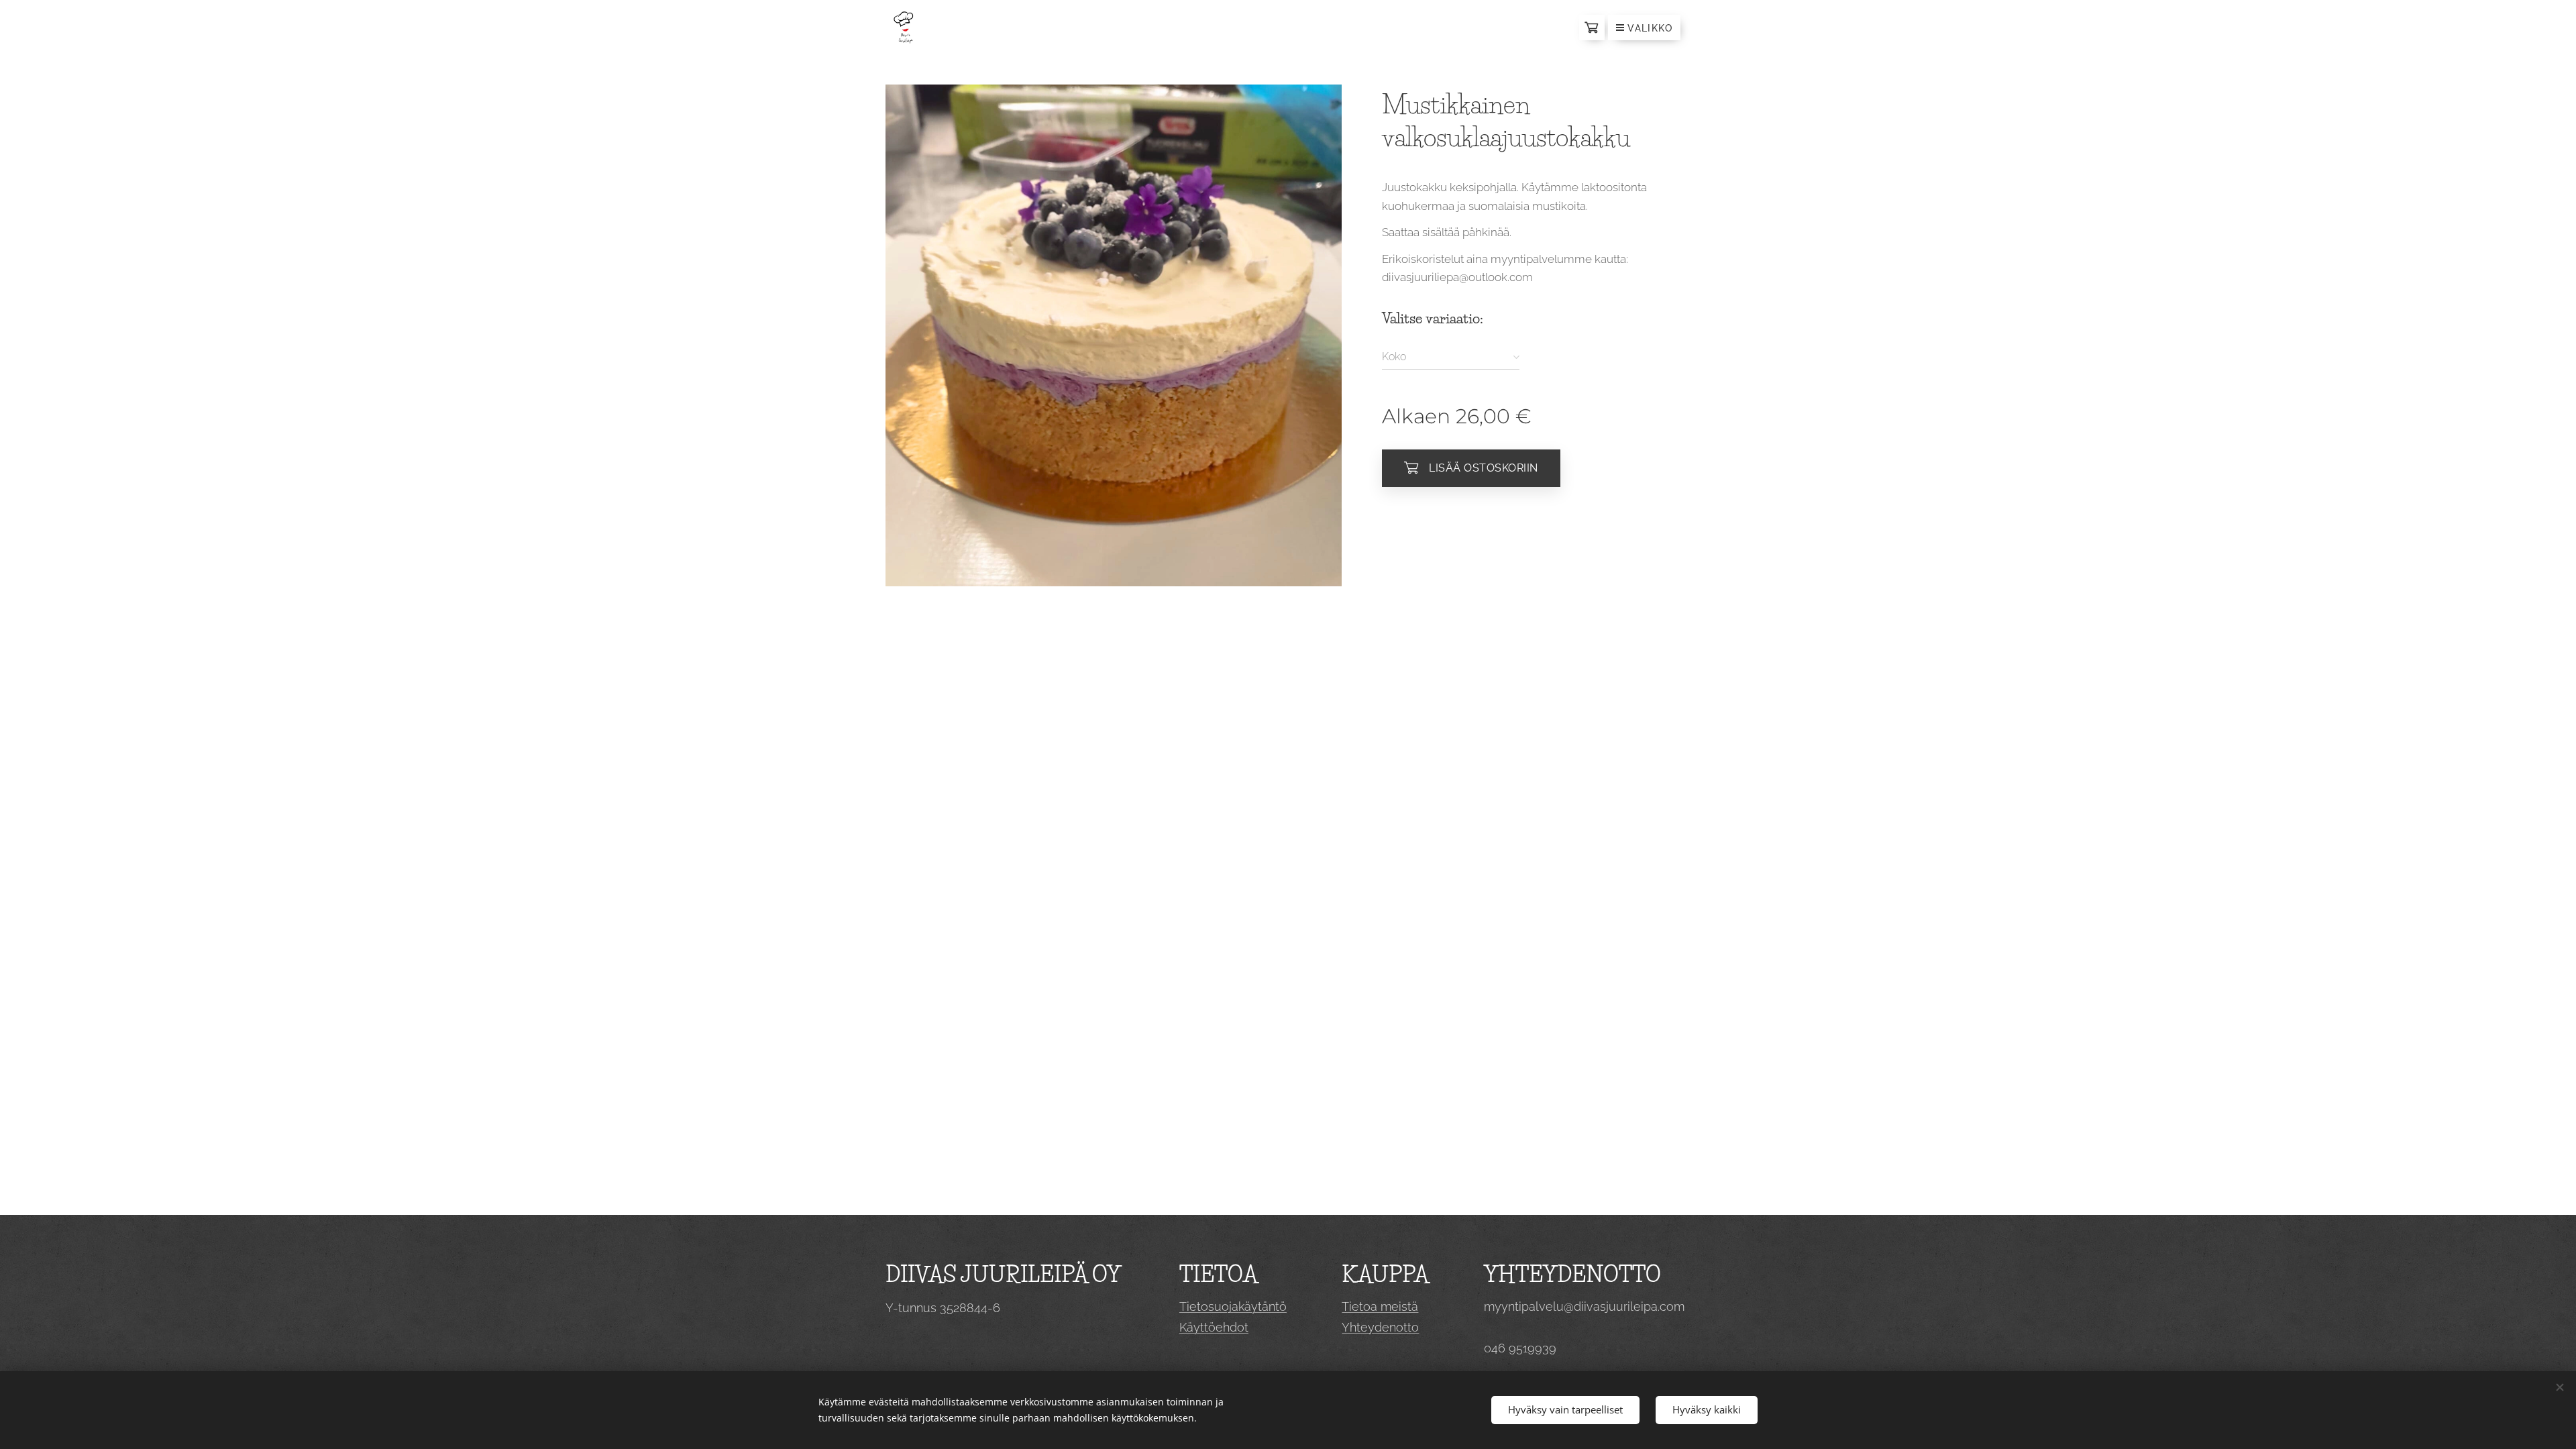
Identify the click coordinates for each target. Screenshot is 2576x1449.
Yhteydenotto (1380, 1327)
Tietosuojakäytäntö (1233, 1306)
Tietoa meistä (1380, 1306)
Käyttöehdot (1214, 1327)
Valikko (1650, 28)
